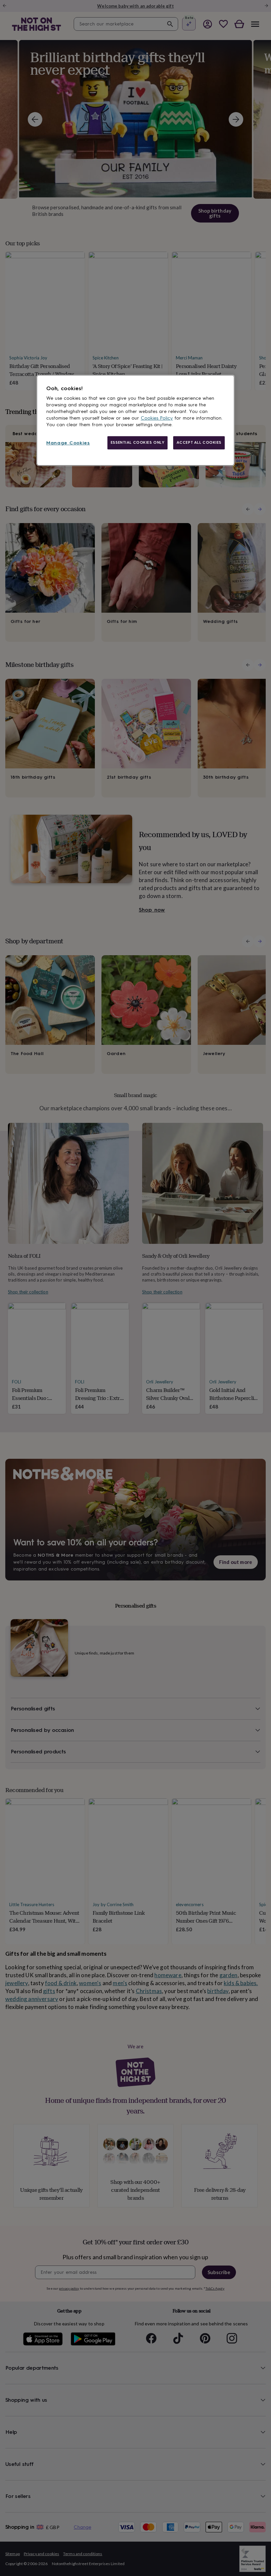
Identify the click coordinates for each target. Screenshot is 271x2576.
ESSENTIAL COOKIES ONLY (138, 442)
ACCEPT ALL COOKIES (199, 442)
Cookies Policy (157, 418)
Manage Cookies (68, 443)
